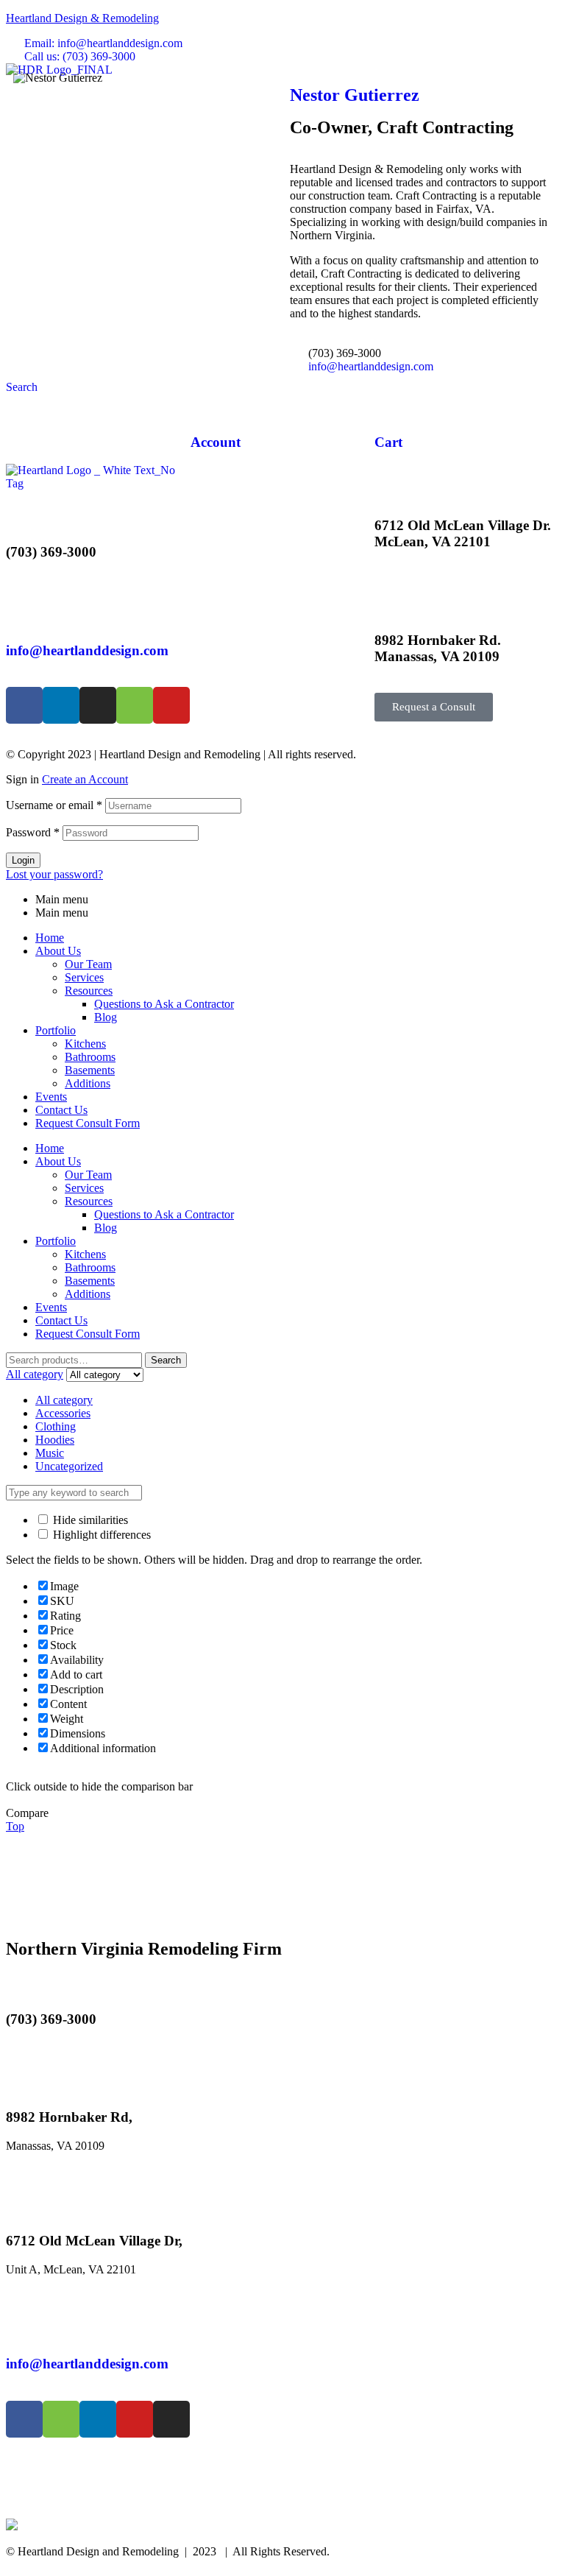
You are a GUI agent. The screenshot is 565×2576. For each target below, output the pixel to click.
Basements (90, 1070)
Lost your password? (54, 874)
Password (33, 832)
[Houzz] (135, 705)
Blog (106, 1017)
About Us (58, 951)
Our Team (88, 964)
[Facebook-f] (24, 705)
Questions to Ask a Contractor (164, 1004)
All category (64, 1400)
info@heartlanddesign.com (87, 650)
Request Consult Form (88, 1123)
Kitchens (85, 1044)
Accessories (63, 1413)
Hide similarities (89, 1520)
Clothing (56, 1426)
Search (166, 1360)
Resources (89, 991)
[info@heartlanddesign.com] (24, 607)
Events (51, 1097)
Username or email (54, 805)
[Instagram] (98, 705)
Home (50, 938)
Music (50, 1453)
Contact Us (61, 1110)
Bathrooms (90, 1057)
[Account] (209, 399)
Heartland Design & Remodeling (82, 18)
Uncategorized (69, 1466)
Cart (388, 442)
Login (23, 860)
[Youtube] (171, 705)
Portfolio (56, 1030)
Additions (88, 1083)
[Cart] (393, 399)
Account (216, 442)
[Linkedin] (61, 705)
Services (84, 977)
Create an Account (85, 779)
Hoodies (55, 1440)
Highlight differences (100, 1535)
